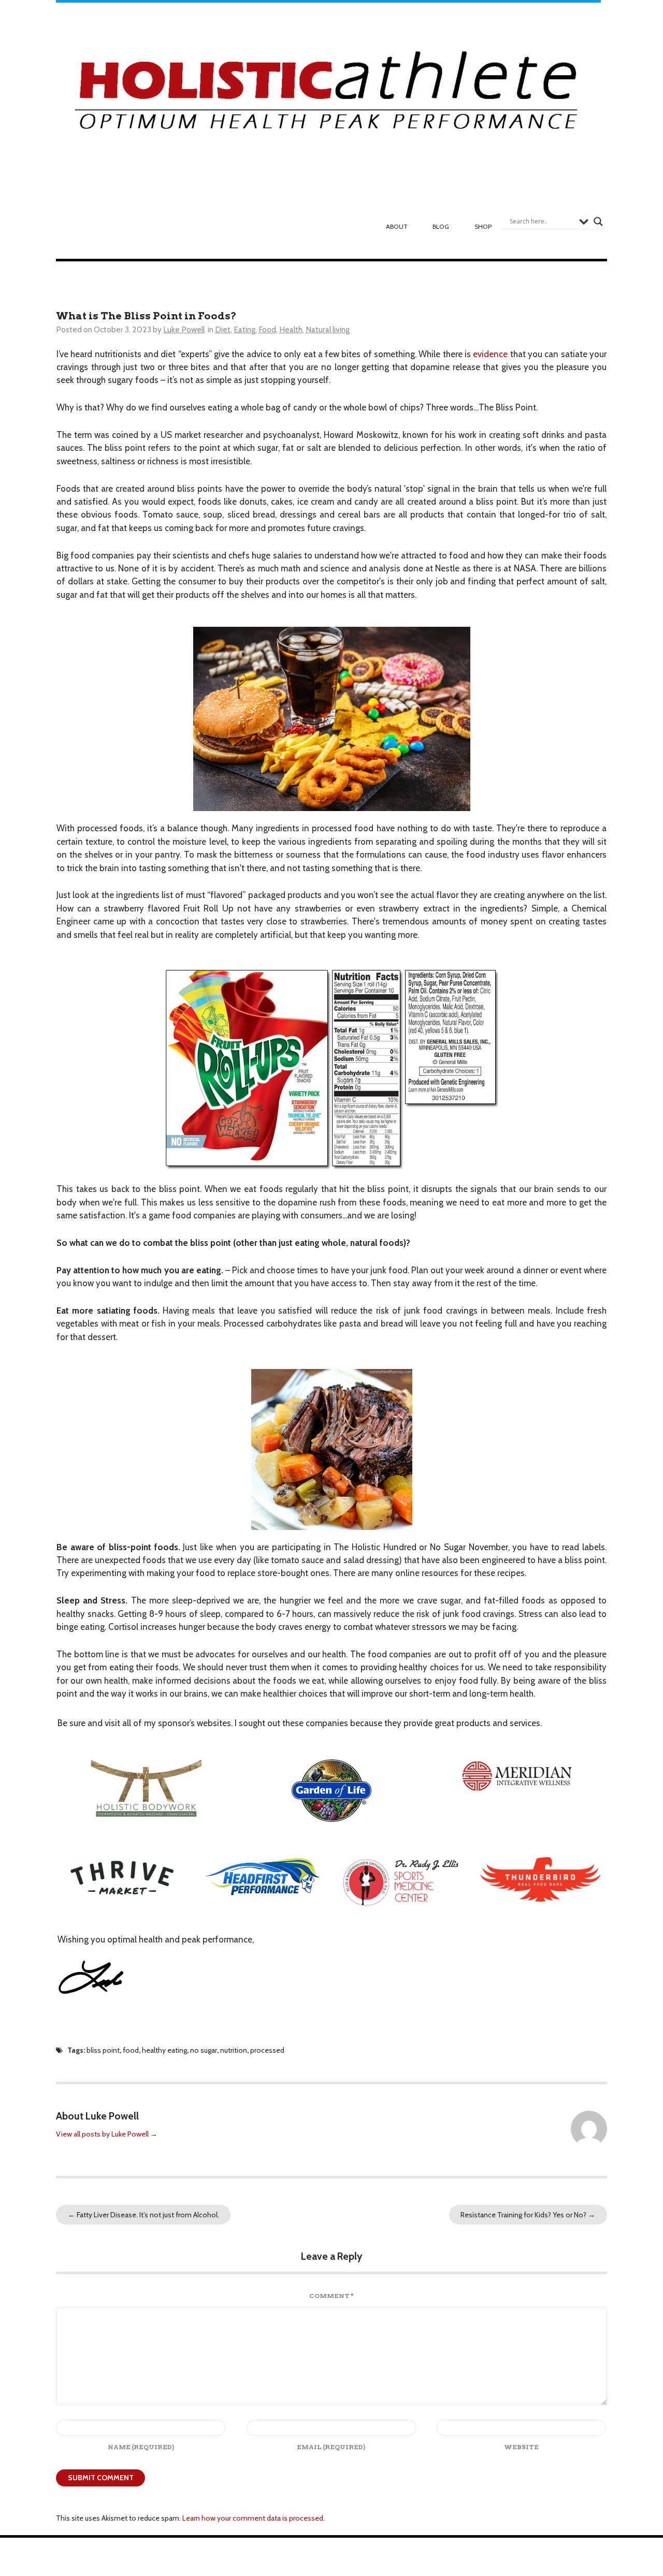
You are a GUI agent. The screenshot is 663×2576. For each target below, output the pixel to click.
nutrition (234, 2050)
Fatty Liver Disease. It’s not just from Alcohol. (143, 2215)
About (397, 226)
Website (521, 2447)
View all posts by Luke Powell (107, 2134)
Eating (244, 329)
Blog (441, 226)
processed (267, 2050)
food (131, 2050)
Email (331, 2447)
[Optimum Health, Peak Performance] (328, 96)
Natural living (328, 329)
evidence (490, 354)
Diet (223, 329)
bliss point (103, 2050)
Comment (331, 2296)
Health (291, 329)
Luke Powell (184, 329)
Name (141, 2447)
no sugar (204, 2050)
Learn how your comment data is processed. (254, 2518)
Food (267, 329)
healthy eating (164, 2050)
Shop (483, 226)
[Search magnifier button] (598, 222)
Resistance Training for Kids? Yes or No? (528, 2215)
